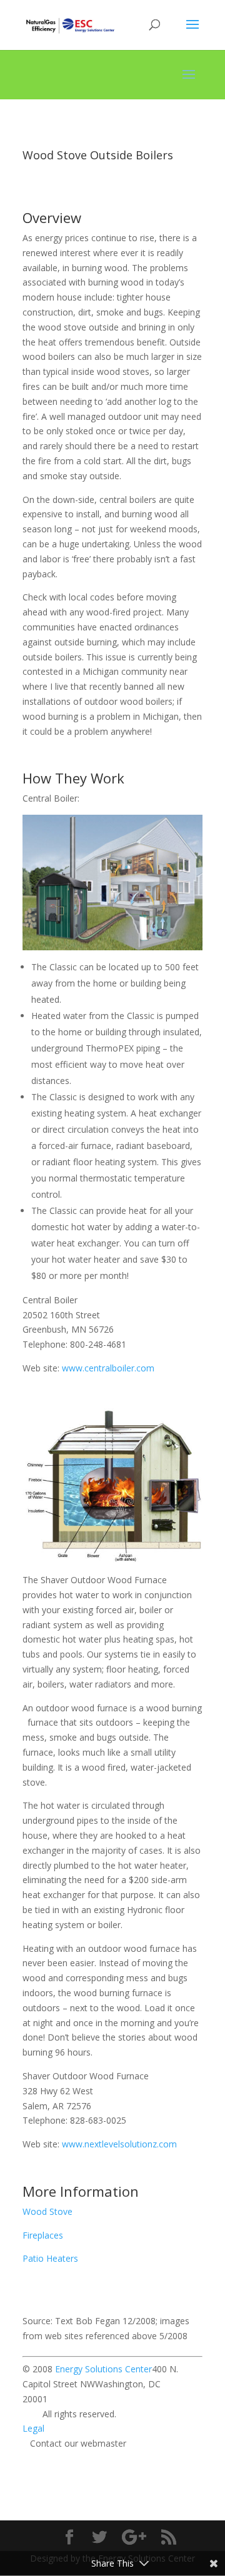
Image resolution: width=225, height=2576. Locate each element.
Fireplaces (43, 2235)
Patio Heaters (50, 2258)
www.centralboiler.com (108, 1368)
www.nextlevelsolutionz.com (119, 2144)
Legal (33, 2428)
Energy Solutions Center (103, 2369)
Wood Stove (47, 2211)
